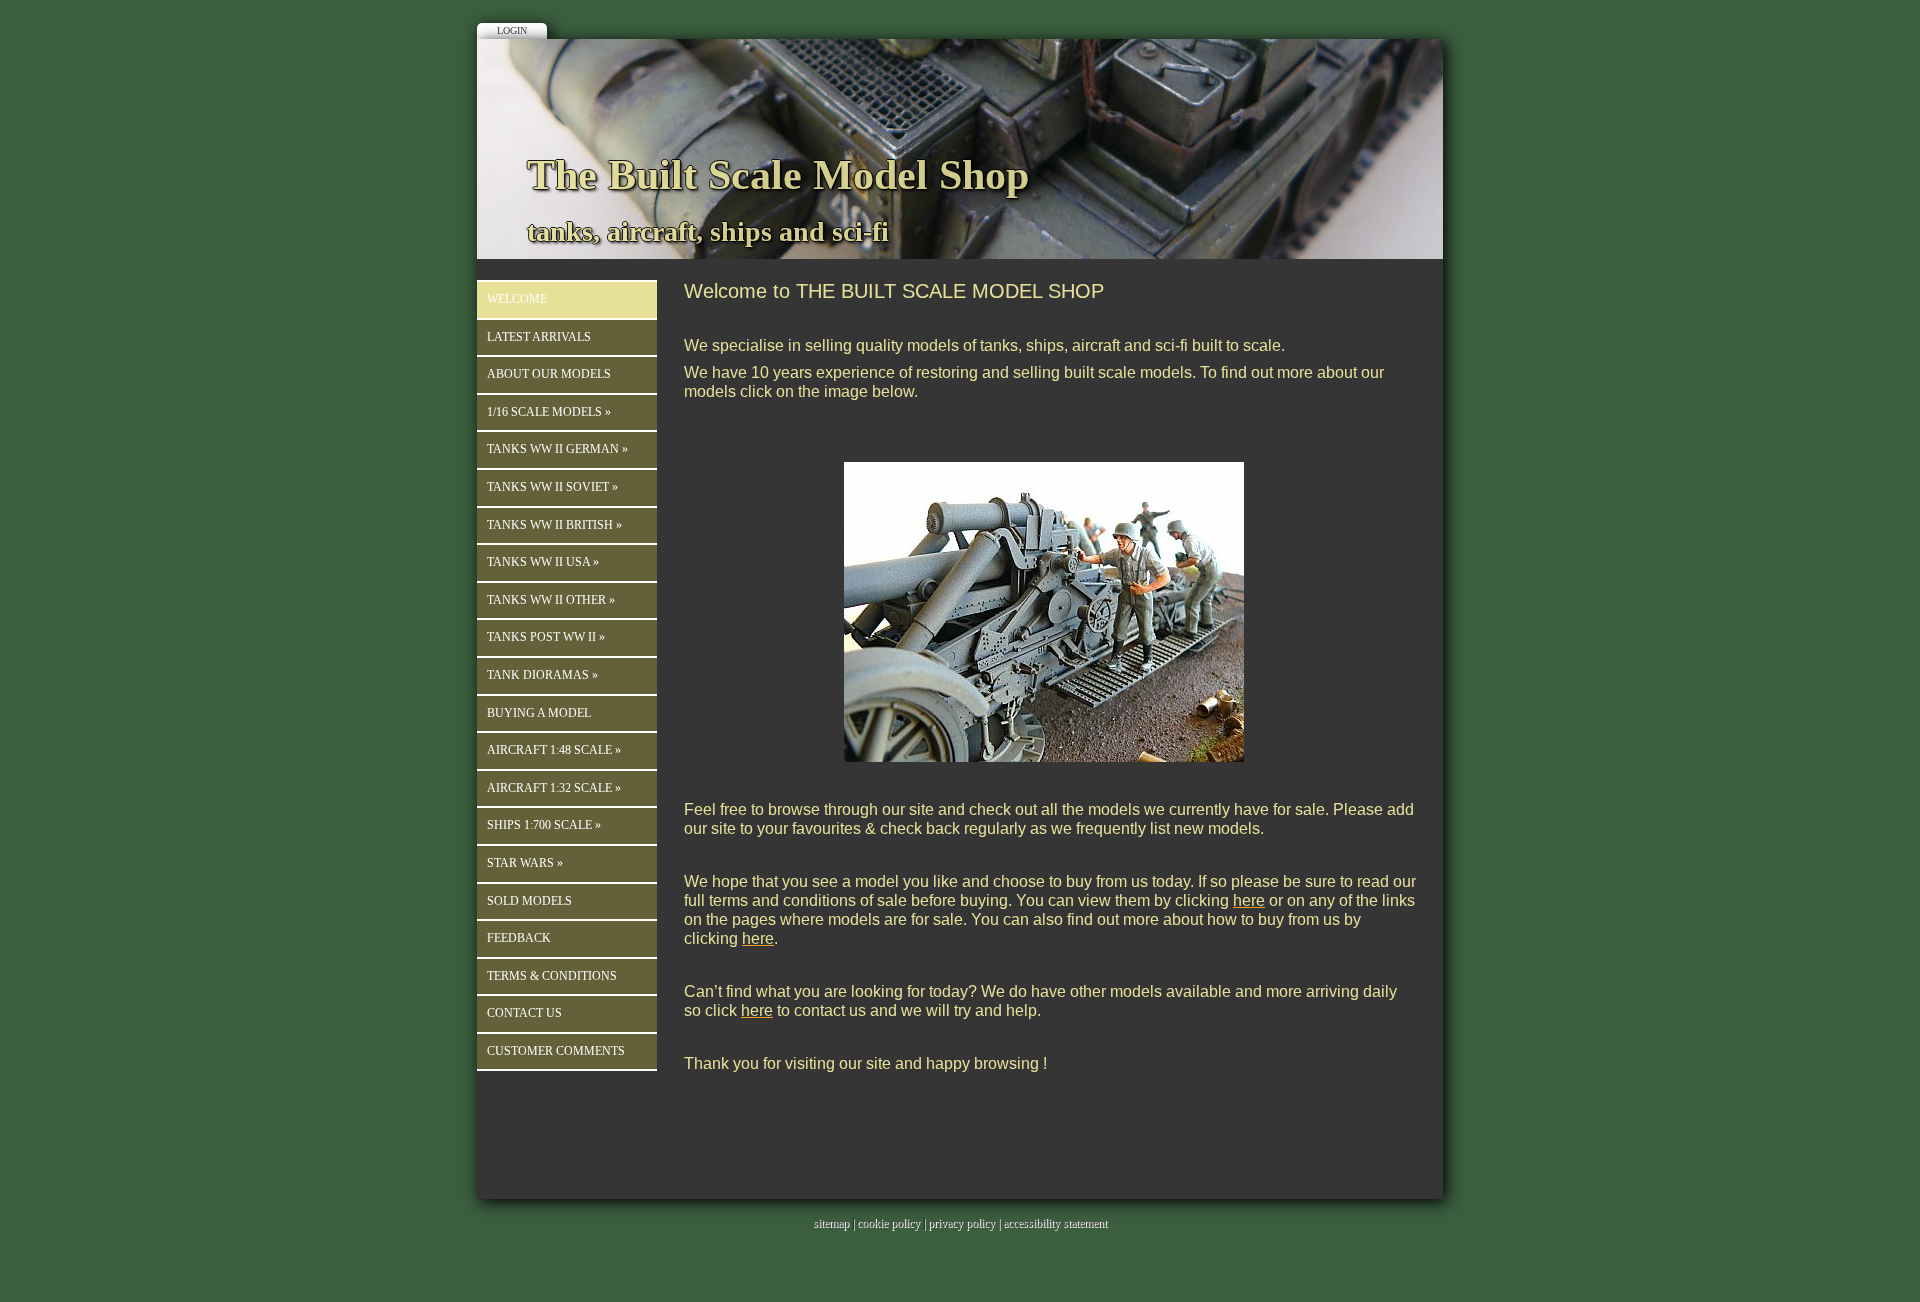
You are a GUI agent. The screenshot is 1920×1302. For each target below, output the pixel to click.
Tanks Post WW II (546, 637)
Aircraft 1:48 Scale (554, 750)
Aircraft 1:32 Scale (554, 788)
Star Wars (525, 863)
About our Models (549, 374)
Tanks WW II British (554, 525)
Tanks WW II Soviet (552, 487)
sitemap (831, 1223)
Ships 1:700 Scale (544, 825)
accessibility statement (1055, 1223)
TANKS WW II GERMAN (557, 449)
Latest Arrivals (539, 337)
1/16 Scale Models (549, 412)
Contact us (524, 1013)
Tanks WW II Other (551, 600)
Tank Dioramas (542, 675)
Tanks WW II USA (543, 562)
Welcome (517, 299)
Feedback (519, 938)
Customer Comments (556, 1051)
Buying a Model (539, 713)
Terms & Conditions (552, 976)
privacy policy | (965, 1223)
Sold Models (529, 901)
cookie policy (888, 1223)
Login (512, 30)
